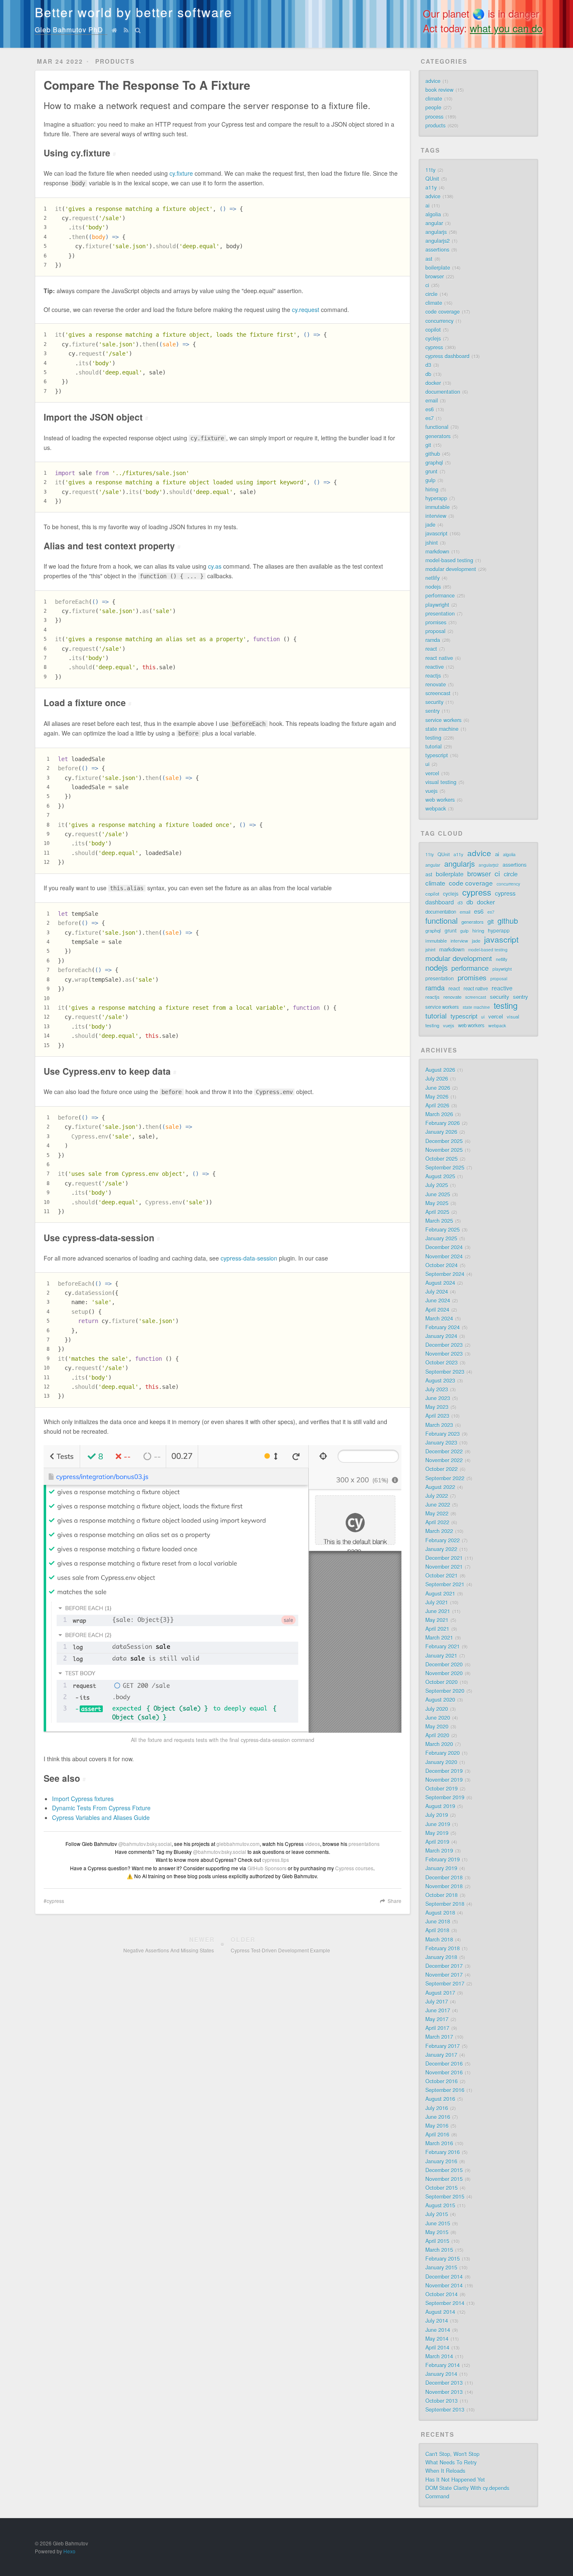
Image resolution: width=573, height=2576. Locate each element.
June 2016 (438, 2117)
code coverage (443, 312)
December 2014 (444, 2277)
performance (440, 595)
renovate (436, 684)
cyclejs (433, 338)
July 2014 (437, 2321)
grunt (431, 471)
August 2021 (440, 1593)
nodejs (433, 587)
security (434, 702)
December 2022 (444, 1451)
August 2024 (440, 1283)
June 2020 (438, 1718)
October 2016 (441, 2081)
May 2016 (437, 2126)
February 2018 (443, 1948)
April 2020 (437, 1735)
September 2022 (445, 1478)
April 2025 (437, 1212)
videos (313, 1844)
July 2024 (437, 1292)
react (431, 649)
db (428, 374)
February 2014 (443, 2365)
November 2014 (444, 2285)
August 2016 (440, 2099)
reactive (435, 667)
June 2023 (438, 1398)
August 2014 (440, 2312)
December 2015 (444, 2170)
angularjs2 (438, 241)
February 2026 (443, 1123)
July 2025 (437, 1185)
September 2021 (445, 1584)
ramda (433, 640)
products (435, 125)
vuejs (431, 791)
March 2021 (439, 1638)
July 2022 (437, 1496)
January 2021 (441, 1656)
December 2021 (444, 1558)
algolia (433, 214)
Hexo (69, 2551)
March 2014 (439, 2356)
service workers (443, 720)
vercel (432, 773)
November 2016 (444, 2072)
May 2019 (437, 1833)
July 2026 (437, 1079)
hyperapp (436, 498)
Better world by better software (134, 12)
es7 (430, 418)
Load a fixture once (87, 702)
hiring (432, 489)
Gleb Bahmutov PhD (69, 30)
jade (430, 525)
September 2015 (445, 2196)
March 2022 (439, 1531)
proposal (435, 631)
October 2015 (441, 2188)
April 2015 (437, 2241)
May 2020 (437, 1726)
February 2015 (443, 2259)
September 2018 (445, 1904)
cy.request (306, 309)
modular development (451, 569)
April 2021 (437, 1629)
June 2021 (438, 1611)
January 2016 (441, 2161)
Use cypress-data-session (102, 1237)
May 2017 (437, 2019)
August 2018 (440, 1913)
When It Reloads (445, 2471)
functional (437, 427)
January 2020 (441, 1762)
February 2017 (443, 2046)
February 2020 (443, 1753)
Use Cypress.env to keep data (110, 1071)
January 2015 (441, 2267)
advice (433, 81)
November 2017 (444, 1975)
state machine (442, 729)
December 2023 (444, 1345)
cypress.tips (276, 1860)
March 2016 (439, 2143)
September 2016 (445, 2090)
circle (431, 294)
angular (434, 223)
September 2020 (445, 1691)
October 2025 (441, 1159)
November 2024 (444, 1256)
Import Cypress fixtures (83, 1799)
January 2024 (441, 1336)
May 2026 (437, 1097)
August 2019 (440, 1806)
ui (427, 764)
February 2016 (443, 2152)
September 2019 (445, 1797)
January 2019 (441, 1868)
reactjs (433, 676)
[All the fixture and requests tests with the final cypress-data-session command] (223, 1589)
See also (65, 1778)
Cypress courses (354, 1868)
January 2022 (441, 1549)
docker (433, 383)
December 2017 (444, 1966)
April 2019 (437, 1842)
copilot (433, 330)
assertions (437, 250)
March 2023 (439, 1425)
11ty (430, 170)
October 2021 (441, 1575)
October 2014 (441, 2294)
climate (434, 99)
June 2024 (438, 1300)
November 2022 (444, 1460)
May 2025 (437, 1203)
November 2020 (444, 1673)
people (433, 107)
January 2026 (441, 1132)
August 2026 (440, 1070)
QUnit (432, 179)
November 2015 (444, 2179)
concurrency (439, 321)
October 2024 (441, 1265)
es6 (430, 409)
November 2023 (444, 1354)
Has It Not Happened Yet (455, 2480)
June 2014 (438, 2330)
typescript (437, 755)
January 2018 (441, 1957)
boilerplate (438, 268)
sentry (432, 711)
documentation (443, 392)
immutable (438, 507)
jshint (432, 543)
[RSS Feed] (126, 30)
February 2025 (443, 1230)
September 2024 (445, 1274)
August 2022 (440, 1487)
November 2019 (444, 1780)
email (432, 400)
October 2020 (441, 1682)
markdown (437, 551)
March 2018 (439, 1939)
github (433, 454)
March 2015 (439, 2250)
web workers (440, 800)
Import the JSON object (96, 417)
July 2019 (437, 1815)
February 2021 (443, 1646)
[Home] (115, 30)
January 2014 (441, 2374)
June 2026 (438, 1088)
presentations (364, 1844)
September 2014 (445, 2303)
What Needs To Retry (451, 2462)
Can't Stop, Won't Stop (452, 2454)
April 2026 (437, 1105)
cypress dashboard (447, 356)
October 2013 (441, 2401)
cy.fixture (181, 173)
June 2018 (438, 1921)
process (434, 117)
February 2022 (443, 1540)
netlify (432, 578)
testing (433, 738)
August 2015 (440, 2205)
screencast (438, 693)
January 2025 (441, 1238)
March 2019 (439, 1851)
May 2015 (437, 2232)
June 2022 (438, 1505)
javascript (436, 533)
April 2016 (437, 2134)
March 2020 (439, 1744)
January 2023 (441, 1443)
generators (438, 436)
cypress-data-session (249, 1258)
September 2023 (445, 1372)
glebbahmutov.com (238, 1844)
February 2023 (443, 1434)
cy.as (215, 566)
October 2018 (441, 1895)
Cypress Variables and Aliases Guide (101, 1817)
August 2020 (440, 1700)
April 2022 (437, 1522)
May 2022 (437, 1513)
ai (427, 205)
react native (439, 658)
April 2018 (437, 1930)
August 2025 (440, 1176)
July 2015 (437, 2214)
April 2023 (437, 1416)
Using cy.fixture (80, 153)
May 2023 (437, 1407)
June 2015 (438, 2223)
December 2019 (444, 1771)
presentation (440, 613)
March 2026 (439, 1114)
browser (435, 276)
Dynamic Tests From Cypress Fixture (101, 1808)
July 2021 (437, 1602)
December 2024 (444, 1247)
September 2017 (445, 1983)
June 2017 (438, 2010)
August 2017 (440, 1993)
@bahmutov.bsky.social (145, 1844)
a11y (431, 187)
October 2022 (441, 1469)
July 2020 (437, 1709)
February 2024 (443, 1327)
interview (436, 516)
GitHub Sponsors (267, 1868)
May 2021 (437, 1620)
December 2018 (444, 1877)
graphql (434, 463)
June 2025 (438, 1194)
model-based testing (449, 560)
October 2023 (441, 1362)
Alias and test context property (112, 546)
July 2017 (437, 2002)
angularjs (436, 232)
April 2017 (437, 2028)
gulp (430, 480)
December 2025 (444, 1141)
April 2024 (437, 1310)
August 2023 (440, 1380)
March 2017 (439, 2037)
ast (429, 259)
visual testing (441, 782)
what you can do (506, 28)
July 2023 (437, 1389)
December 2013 (444, 2383)
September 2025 (445, 1167)
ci (427, 285)
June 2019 (438, 1824)
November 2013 (444, 2392)
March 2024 (439, 1318)
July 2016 (437, 2108)
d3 (428, 365)
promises (436, 622)
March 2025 (439, 1221)
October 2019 (441, 1788)
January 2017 (441, 2055)
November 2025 (444, 1150)
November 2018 (444, 1886)
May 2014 (437, 2339)
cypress (55, 1901)
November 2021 (444, 1567)
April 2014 (437, 2347)
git (428, 445)
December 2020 (444, 1664)
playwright (437, 605)
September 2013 (445, 2410)
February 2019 (443, 1859)
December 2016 (444, 2064)
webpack (436, 808)
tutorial (434, 746)
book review (439, 90)
